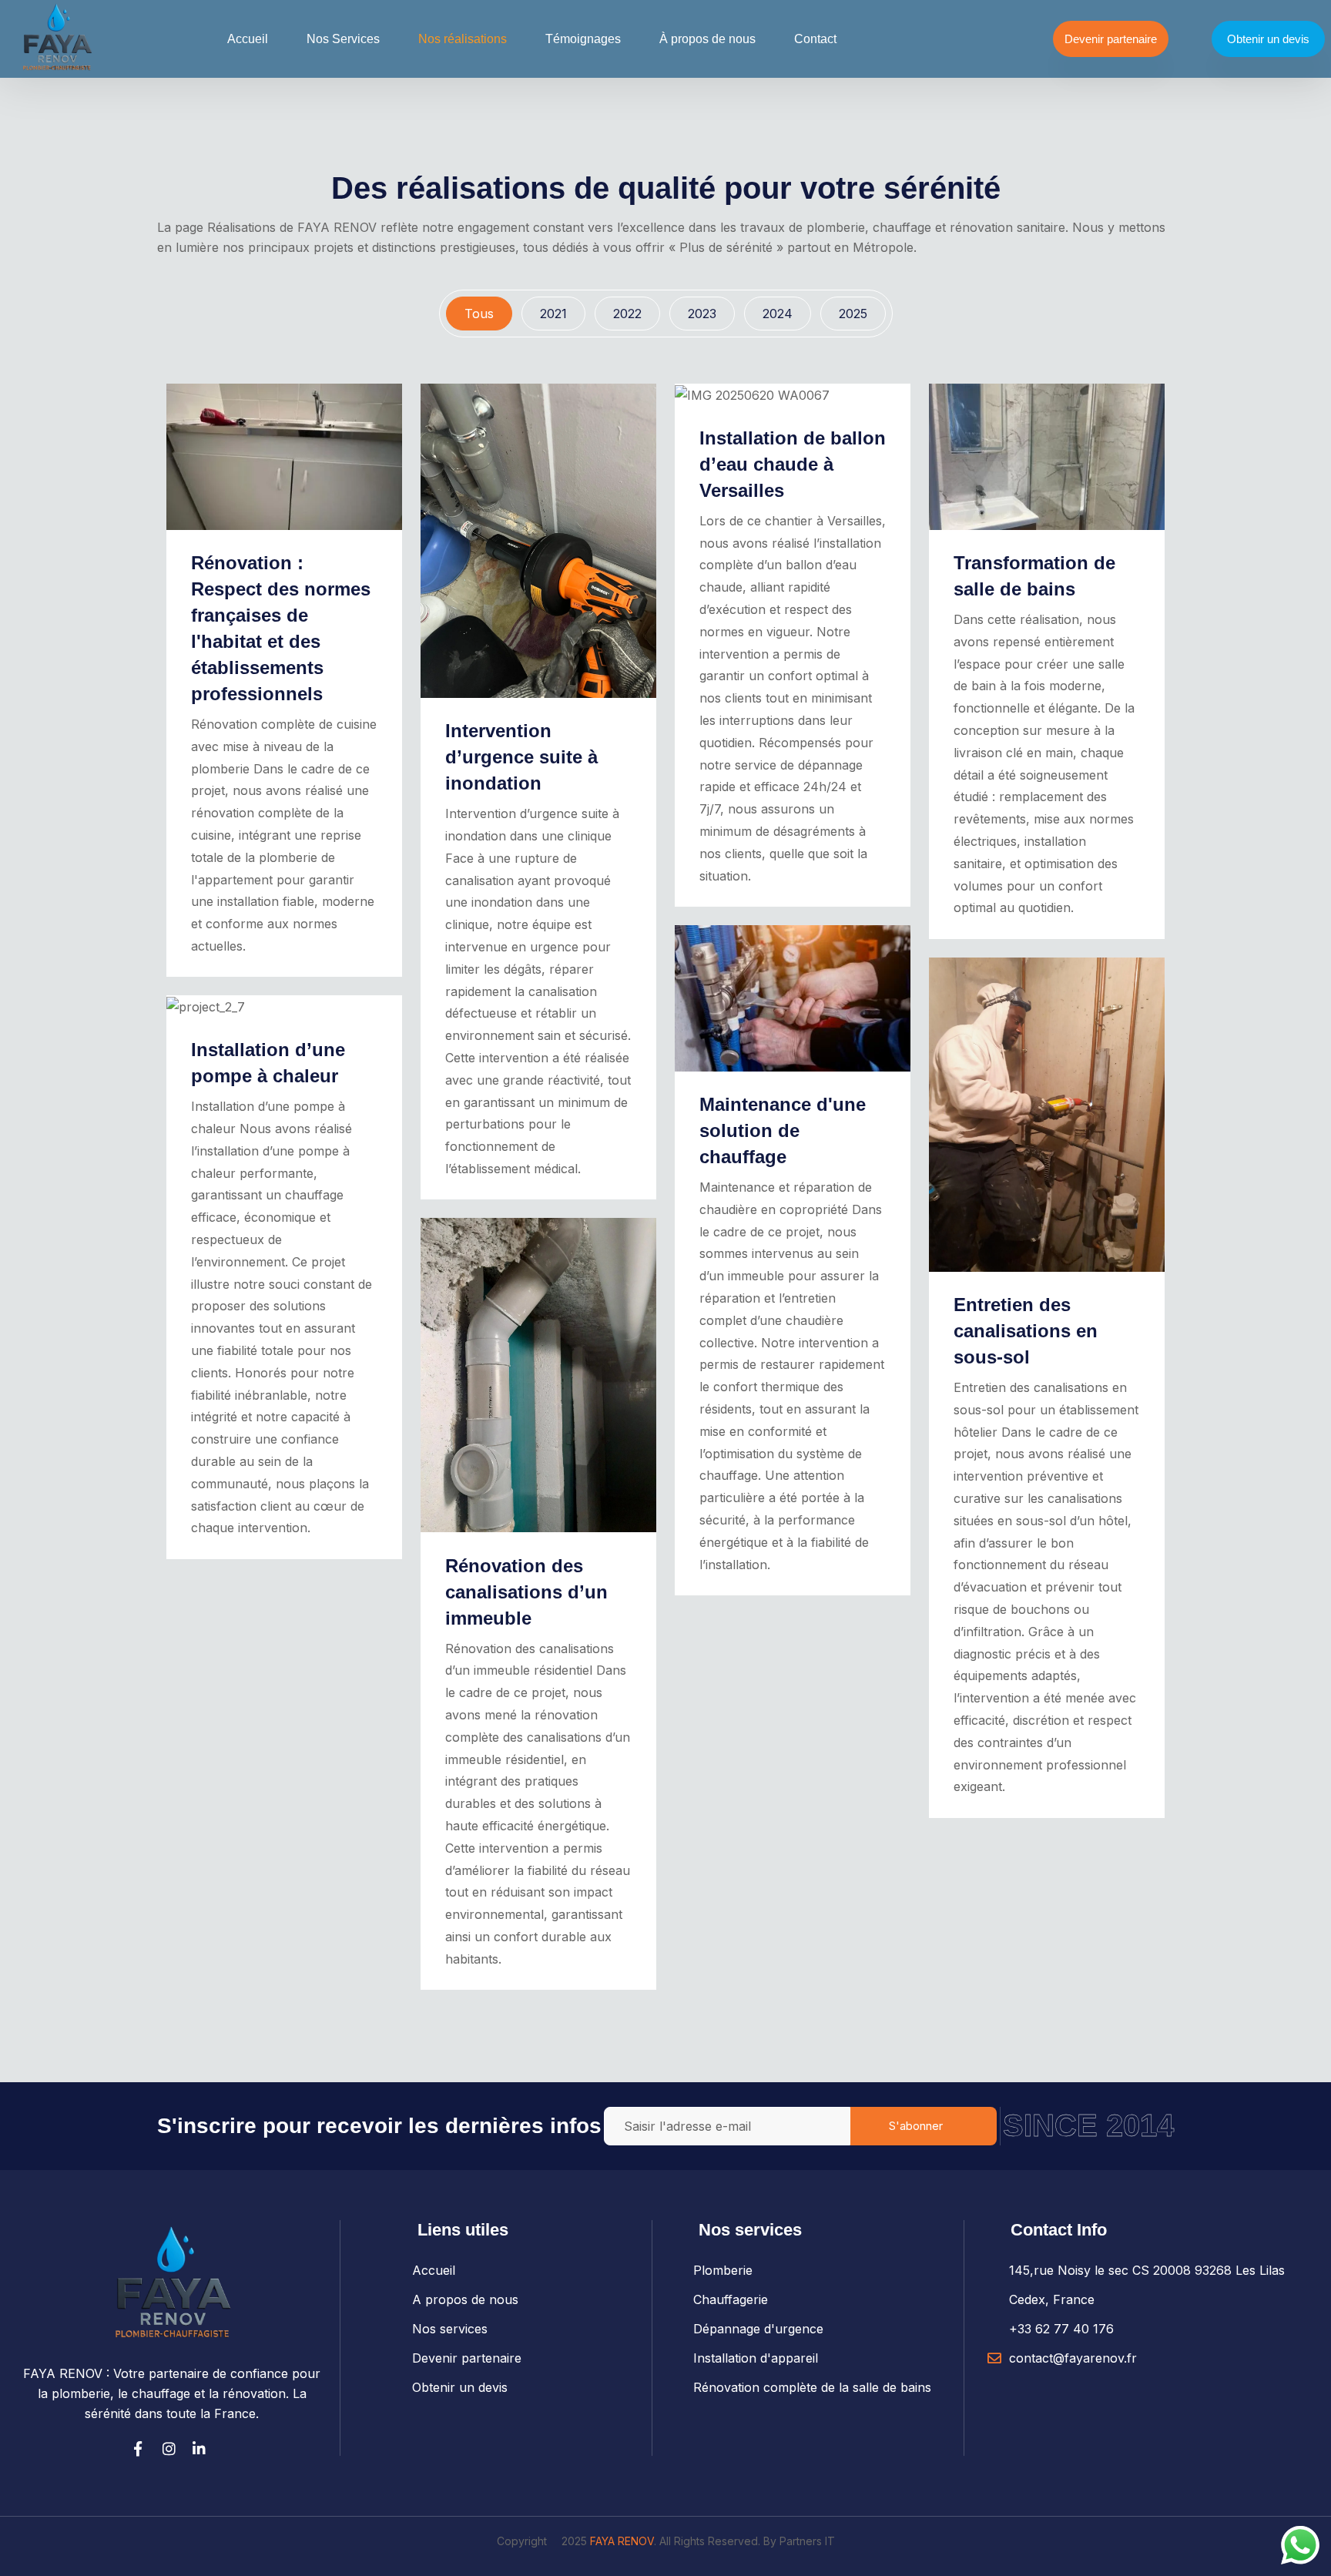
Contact (815, 39)
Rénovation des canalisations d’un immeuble (526, 1592)
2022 (627, 314)
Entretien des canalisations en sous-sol (1026, 1331)
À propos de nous (707, 39)
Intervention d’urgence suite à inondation (521, 757)
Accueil (248, 39)
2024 (778, 314)
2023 (702, 314)
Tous (479, 314)
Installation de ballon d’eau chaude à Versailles (793, 464)
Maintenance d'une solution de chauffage (783, 1130)
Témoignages (583, 39)
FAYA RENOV (622, 2541)
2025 (853, 314)
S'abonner (916, 2126)
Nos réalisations (463, 39)
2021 (553, 314)
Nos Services (343, 39)
